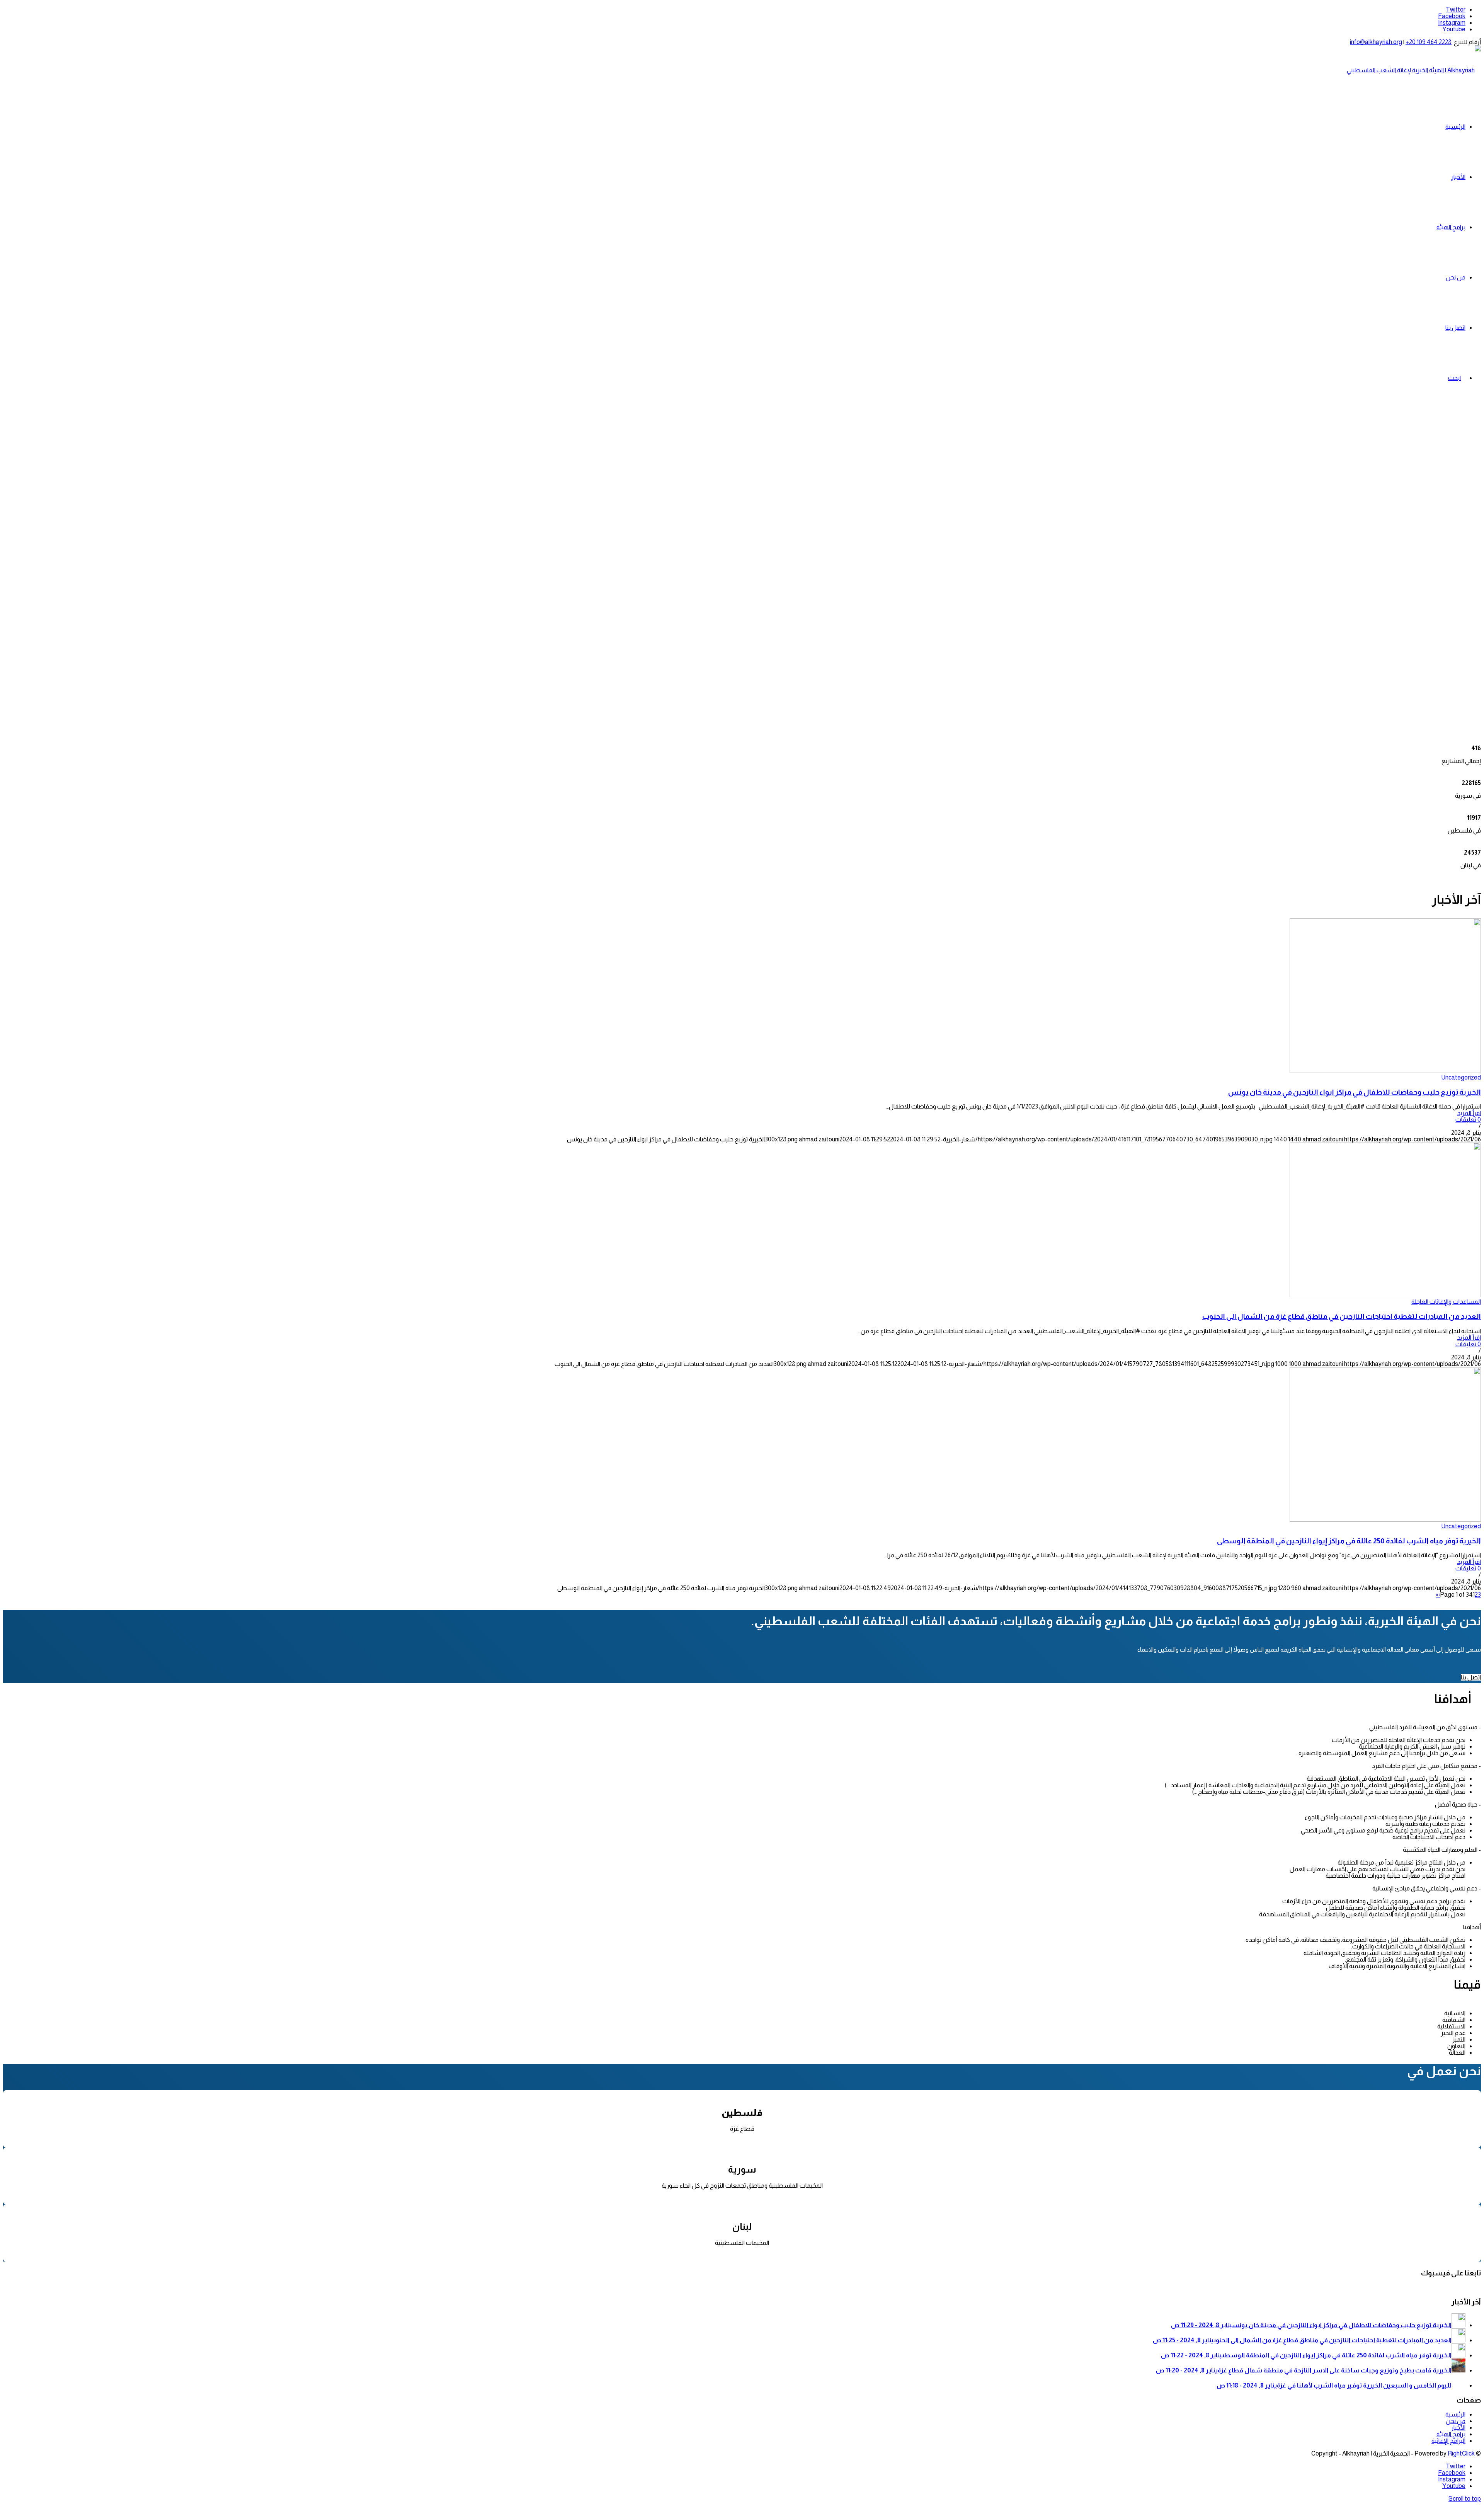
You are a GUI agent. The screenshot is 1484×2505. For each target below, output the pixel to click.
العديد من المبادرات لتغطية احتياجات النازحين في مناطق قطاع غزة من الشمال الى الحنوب (1342, 1316)
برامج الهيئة (1451, 2434)
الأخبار (1458, 2428)
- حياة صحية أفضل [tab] (1458, 1804)
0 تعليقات (1468, 1120)
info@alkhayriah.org (1376, 42)
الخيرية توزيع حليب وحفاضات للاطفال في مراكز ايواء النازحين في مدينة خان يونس (1355, 1092)
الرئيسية (1455, 2414)
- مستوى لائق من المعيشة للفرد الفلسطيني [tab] (1425, 1727)
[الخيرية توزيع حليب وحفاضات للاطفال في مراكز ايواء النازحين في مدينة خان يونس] (1385, 1071)
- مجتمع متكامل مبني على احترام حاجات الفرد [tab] (1426, 1766)
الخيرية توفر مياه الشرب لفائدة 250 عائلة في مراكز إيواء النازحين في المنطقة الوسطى (1349, 1541)
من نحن (1456, 2421)
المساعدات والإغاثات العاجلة (1446, 1302)
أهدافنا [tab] (1472, 1927)
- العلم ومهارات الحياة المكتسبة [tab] (1442, 1850)
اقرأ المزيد (1469, 1113)
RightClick (1461, 2453)
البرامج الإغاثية (1448, 2441)
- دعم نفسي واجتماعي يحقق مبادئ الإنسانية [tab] (1427, 1888)
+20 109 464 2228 (1429, 42)
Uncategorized (1461, 1077)
